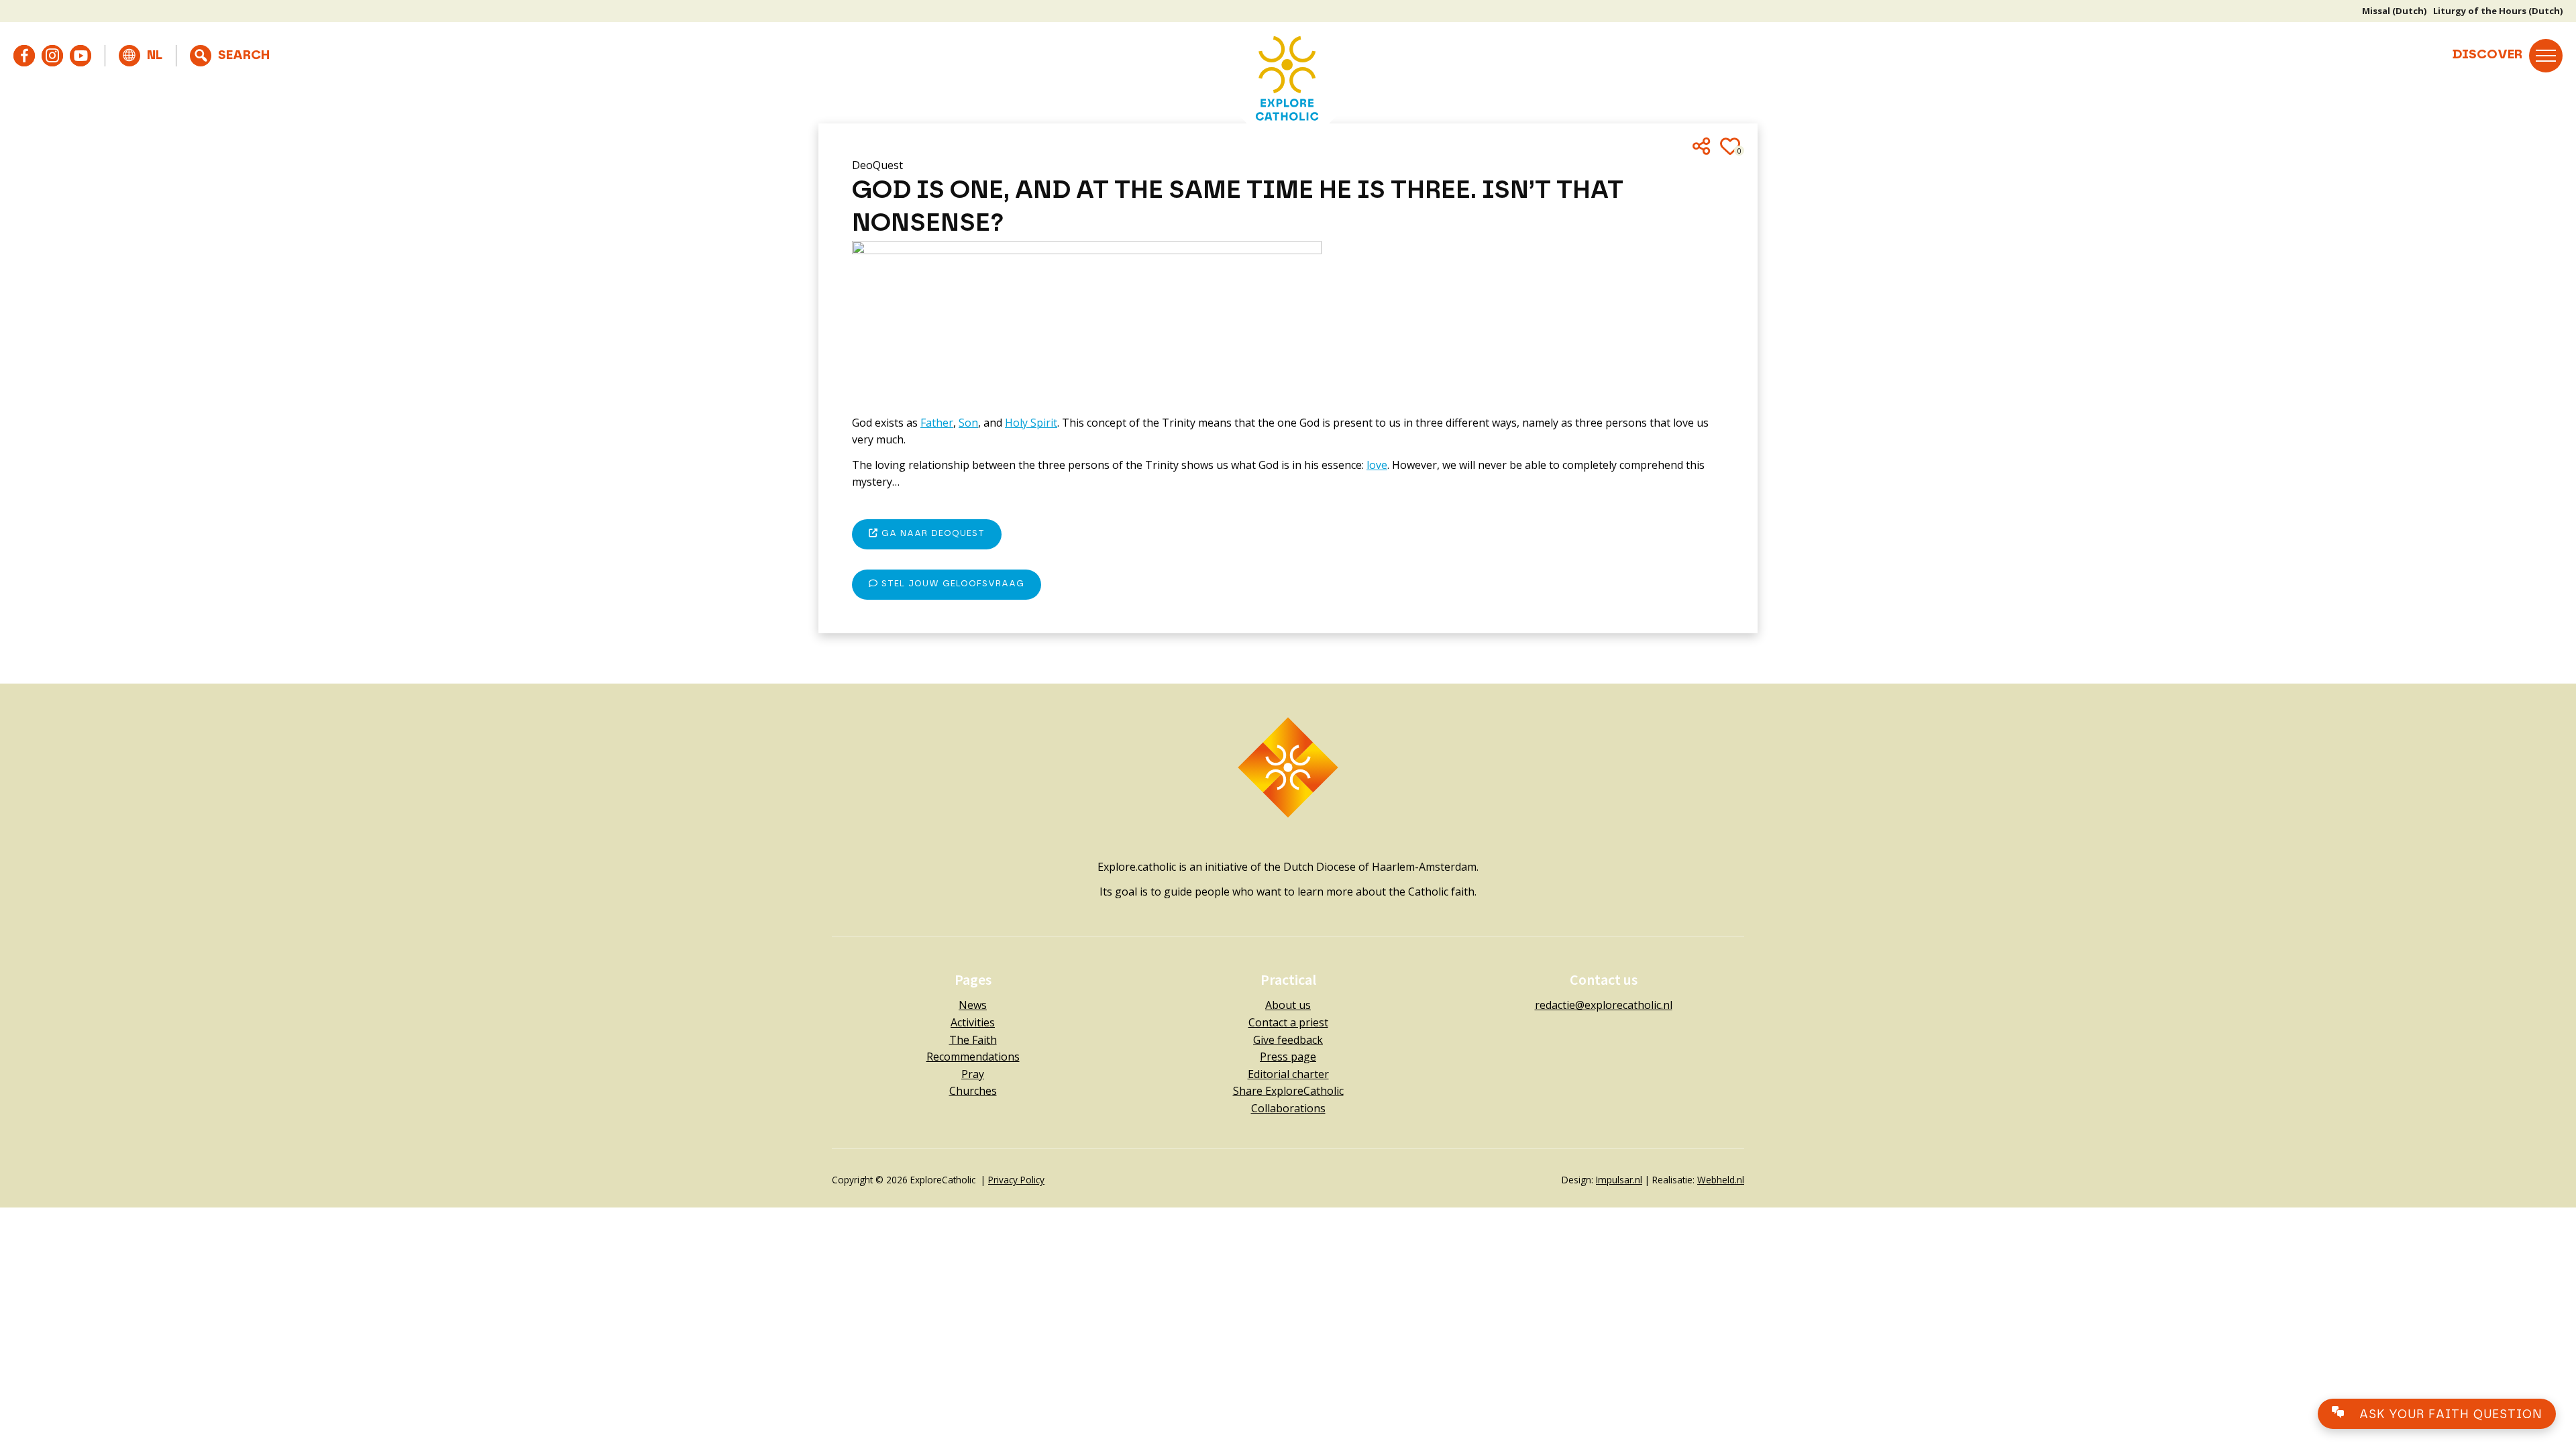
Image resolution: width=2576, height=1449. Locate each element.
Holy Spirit (1031, 423)
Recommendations (973, 1057)
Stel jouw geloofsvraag (951, 584)
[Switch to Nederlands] (141, 56)
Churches (973, 1091)
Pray (973, 1074)
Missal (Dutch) (2394, 11)
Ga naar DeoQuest (931, 534)
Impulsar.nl (1619, 1180)
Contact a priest (1288, 1022)
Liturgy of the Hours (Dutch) (2498, 11)
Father (937, 423)
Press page (1288, 1057)
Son (968, 423)
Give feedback (1288, 1040)
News (973, 1005)
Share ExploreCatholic (1288, 1091)
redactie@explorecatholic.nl (1604, 1005)
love (1377, 465)
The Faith (973, 1040)
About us (1288, 1005)
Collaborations (1288, 1108)
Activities (973, 1022)
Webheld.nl (1721, 1180)
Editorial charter (1288, 1074)
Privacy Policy (1016, 1180)
